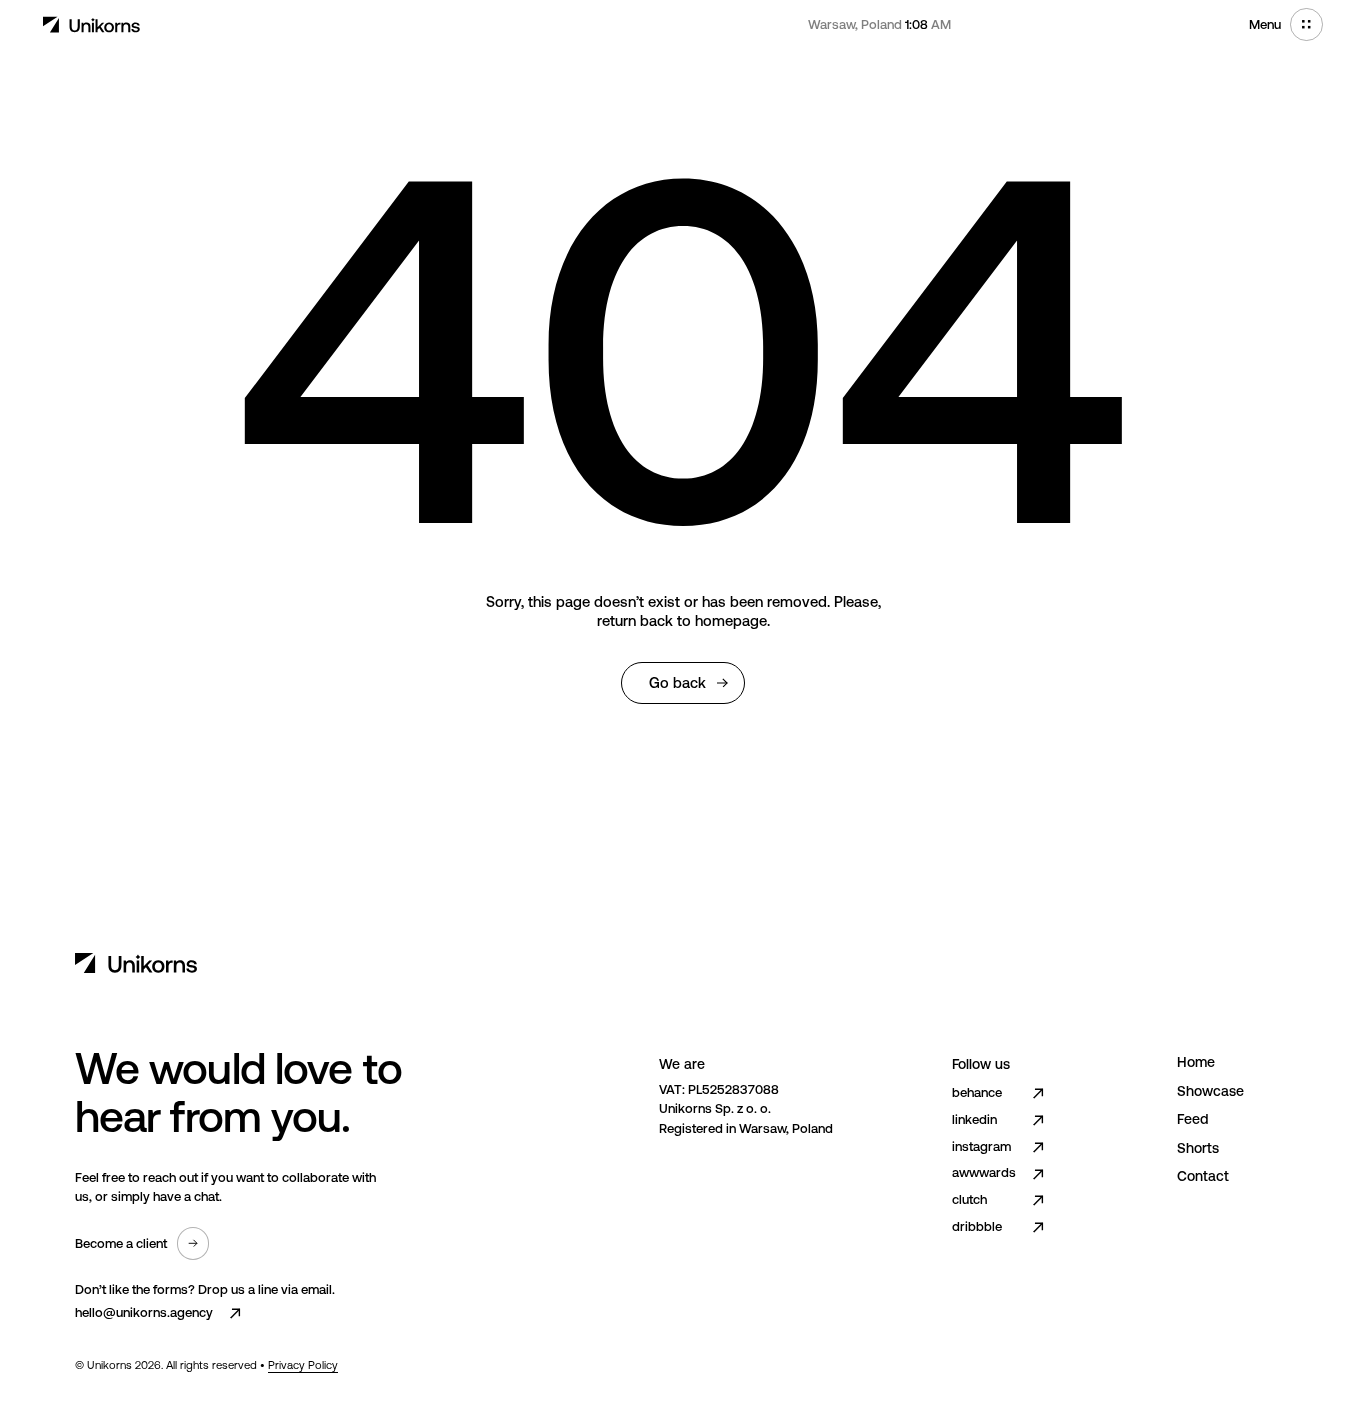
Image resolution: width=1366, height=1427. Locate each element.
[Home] (92, 24)
